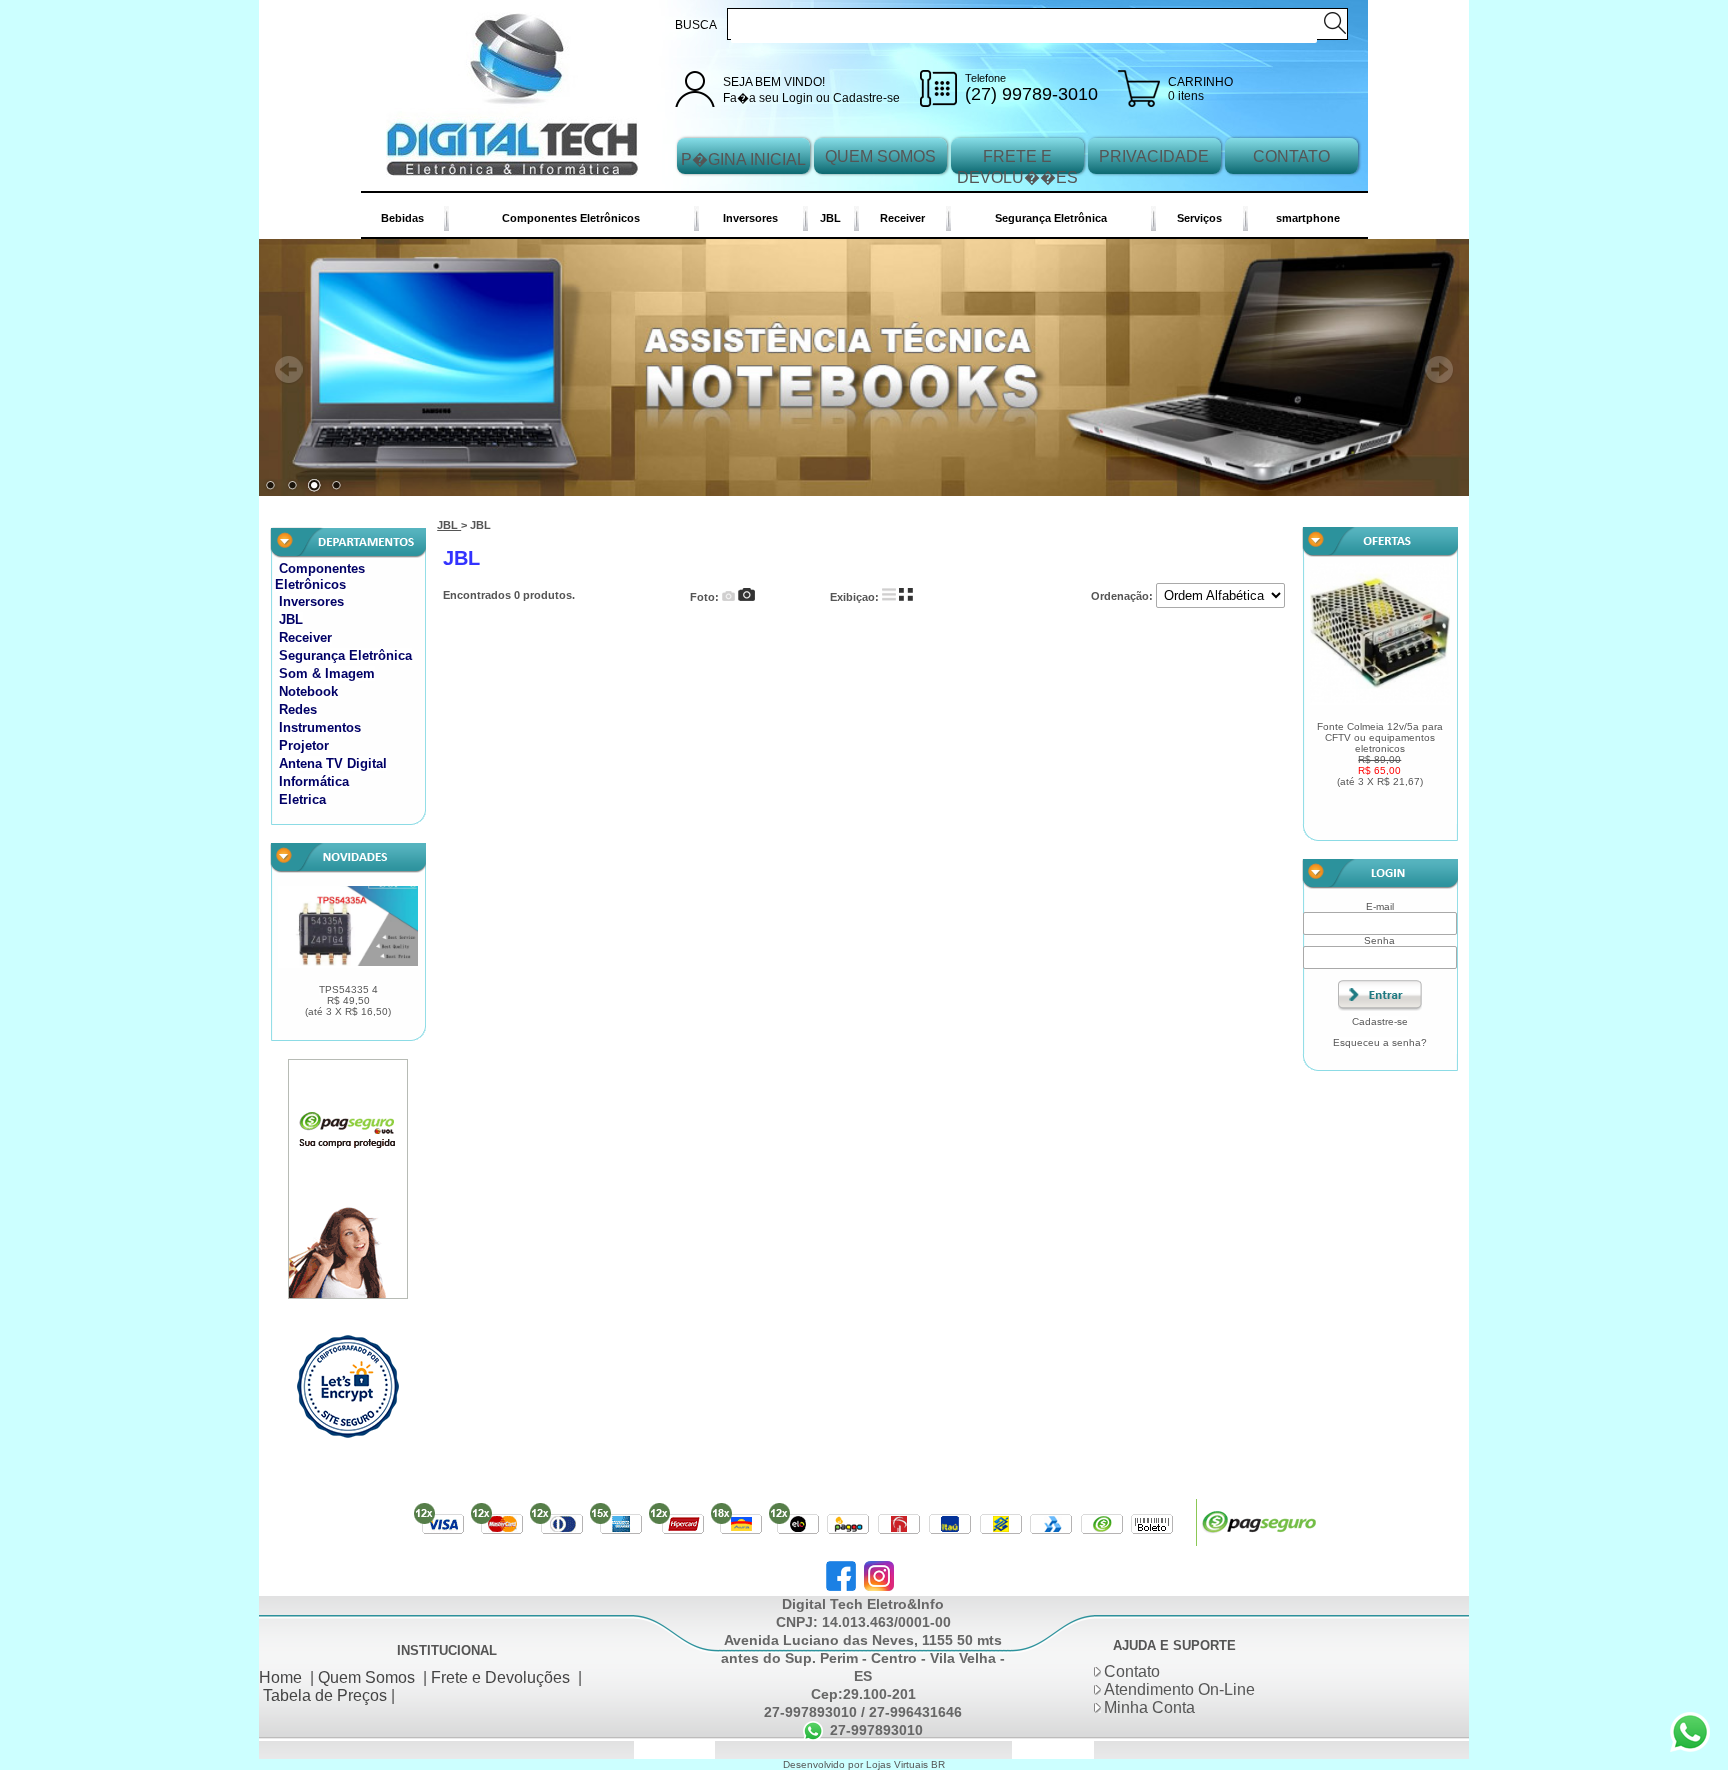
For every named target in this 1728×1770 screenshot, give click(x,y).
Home (280, 1682)
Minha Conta (1149, 1712)
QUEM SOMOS (880, 156)
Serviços (1199, 218)
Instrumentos (320, 732)
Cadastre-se (866, 98)
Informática (314, 786)
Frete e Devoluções (500, 1682)
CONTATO (1291, 156)
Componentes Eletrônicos (571, 218)
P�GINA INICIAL (743, 159)
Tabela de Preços (325, 1700)
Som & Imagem (327, 678)
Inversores (750, 218)
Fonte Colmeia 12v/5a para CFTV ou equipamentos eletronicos (1380, 759)
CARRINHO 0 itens (1200, 89)
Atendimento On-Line (1179, 1694)
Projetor (304, 750)
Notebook (308, 696)
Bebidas (402, 218)
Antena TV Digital (333, 768)
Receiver (902, 218)
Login (797, 98)
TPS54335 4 (348, 1005)
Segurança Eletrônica (1051, 218)
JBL (830, 218)
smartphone (1308, 218)
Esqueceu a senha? (1380, 1047)
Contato (1132, 1676)
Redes (298, 714)
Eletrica (302, 804)
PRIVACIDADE (1154, 156)
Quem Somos (366, 1682)
